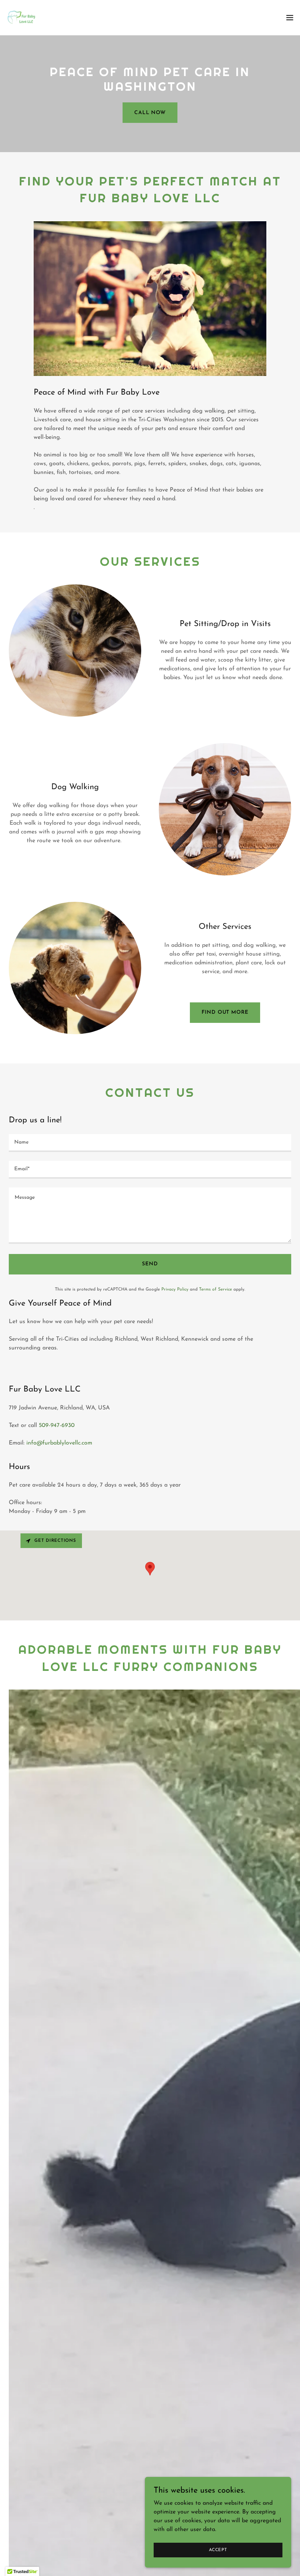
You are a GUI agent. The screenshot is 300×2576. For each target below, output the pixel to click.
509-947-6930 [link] (57, 1426)
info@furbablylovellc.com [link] (59, 1443)
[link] (20, 18)
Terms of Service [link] (215, 1289)
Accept (218, 2550)
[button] (290, 18)
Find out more (225, 1012)
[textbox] (150, 1143)
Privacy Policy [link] (175, 1289)
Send (150, 1264)
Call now (150, 113)
